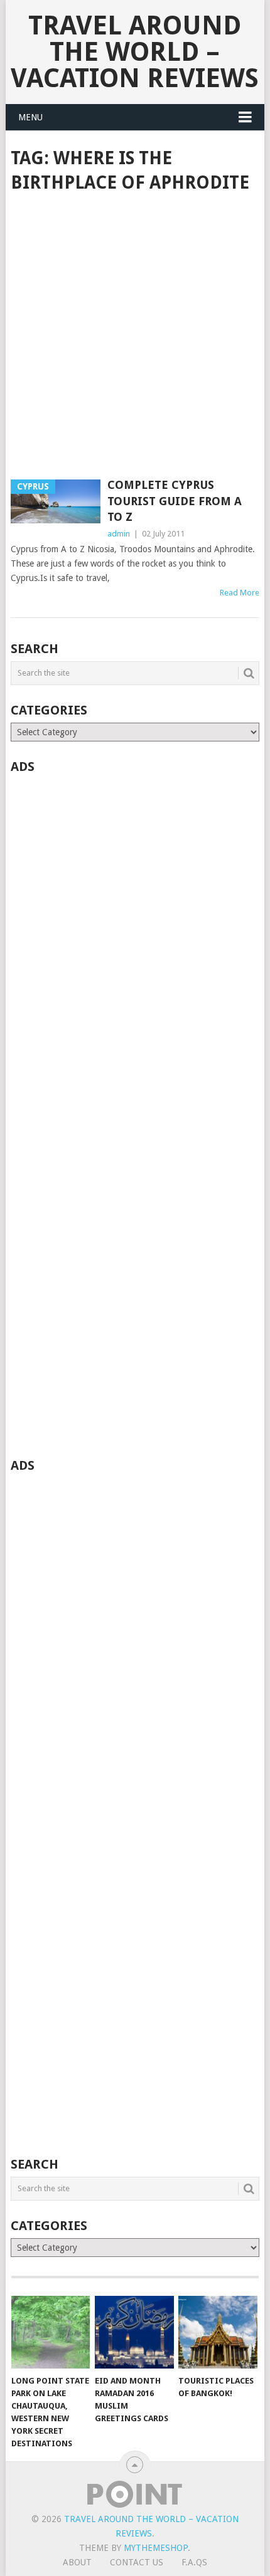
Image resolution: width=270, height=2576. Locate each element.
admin (119, 534)
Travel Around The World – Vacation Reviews (135, 52)
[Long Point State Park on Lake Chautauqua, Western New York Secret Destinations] (51, 2333)
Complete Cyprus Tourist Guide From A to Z (175, 500)
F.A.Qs (194, 2562)
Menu (30, 117)
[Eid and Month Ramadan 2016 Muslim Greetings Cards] (134, 2333)
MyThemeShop (156, 2548)
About (77, 2562)
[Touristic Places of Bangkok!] (218, 2333)
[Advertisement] (135, 337)
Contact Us (137, 2562)
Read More (240, 593)
